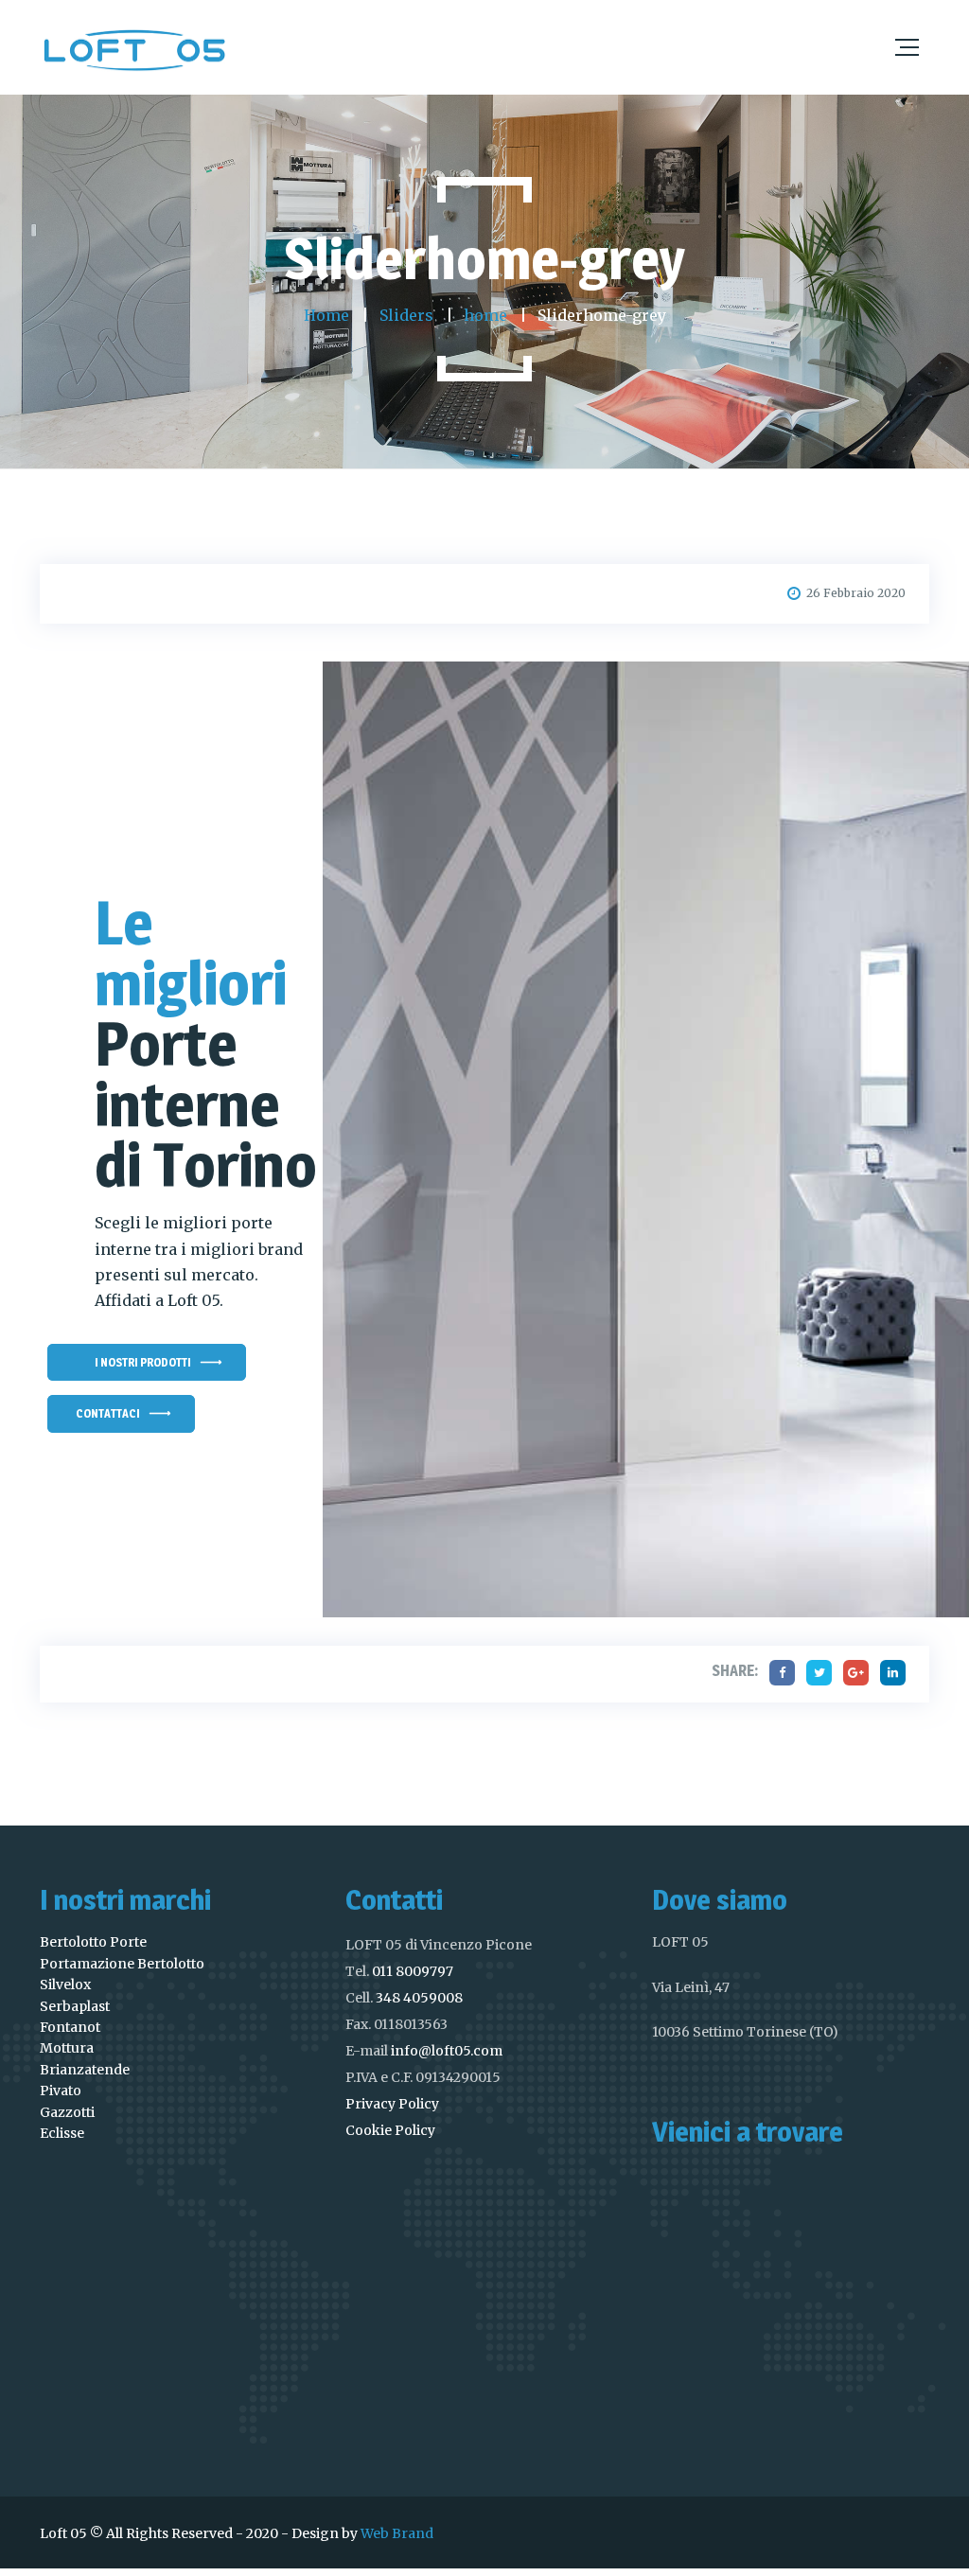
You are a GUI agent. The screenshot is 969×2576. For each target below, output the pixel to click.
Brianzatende (85, 2070)
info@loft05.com (447, 2051)
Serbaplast (75, 2006)
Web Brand (397, 2533)
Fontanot (70, 2027)
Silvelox (65, 1985)
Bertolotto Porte (93, 1942)
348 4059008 (419, 1998)
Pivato (61, 2091)
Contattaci (108, 1413)
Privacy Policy (392, 2104)
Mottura (67, 2048)
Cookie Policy (390, 2130)
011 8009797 (413, 1971)
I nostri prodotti (143, 1362)
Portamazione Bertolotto (122, 1964)
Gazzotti (67, 2112)
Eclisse (62, 2133)
